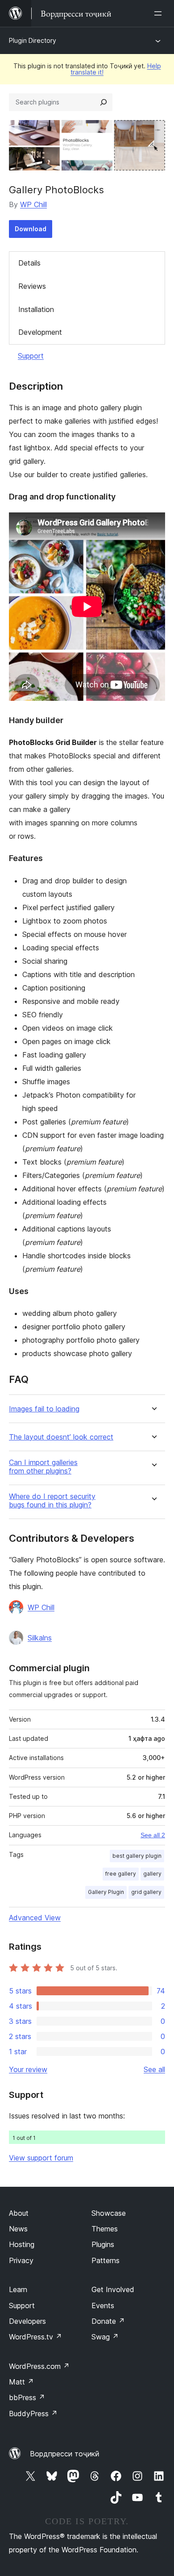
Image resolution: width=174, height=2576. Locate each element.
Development (40, 332)
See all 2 (153, 1835)
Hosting (22, 2244)
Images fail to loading (44, 1409)
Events (103, 2305)
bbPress (27, 2397)
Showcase (109, 2213)
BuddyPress (33, 2414)
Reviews (32, 286)
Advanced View (35, 1918)
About (19, 2213)
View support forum (41, 2158)
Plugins (103, 2244)
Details (29, 263)
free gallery (121, 1874)
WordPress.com (39, 2366)
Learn (18, 2289)
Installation (36, 309)
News (18, 2229)
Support (31, 356)
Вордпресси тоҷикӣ (65, 2454)
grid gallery (146, 1892)
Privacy (21, 2260)
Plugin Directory (33, 40)
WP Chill (33, 204)
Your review (28, 2069)
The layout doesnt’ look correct (61, 1437)
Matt (21, 2382)
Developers (27, 2321)
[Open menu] (160, 13)
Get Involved (113, 2289)
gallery (152, 1874)
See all (154, 2069)
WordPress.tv (35, 2337)
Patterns (106, 2260)
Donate (108, 2321)
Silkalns (40, 1638)
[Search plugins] (104, 102)
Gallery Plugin (106, 1892)
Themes (105, 2229)
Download (31, 229)
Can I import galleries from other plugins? (43, 1467)
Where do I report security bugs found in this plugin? (52, 1501)
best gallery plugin (137, 1856)
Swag (105, 2337)
